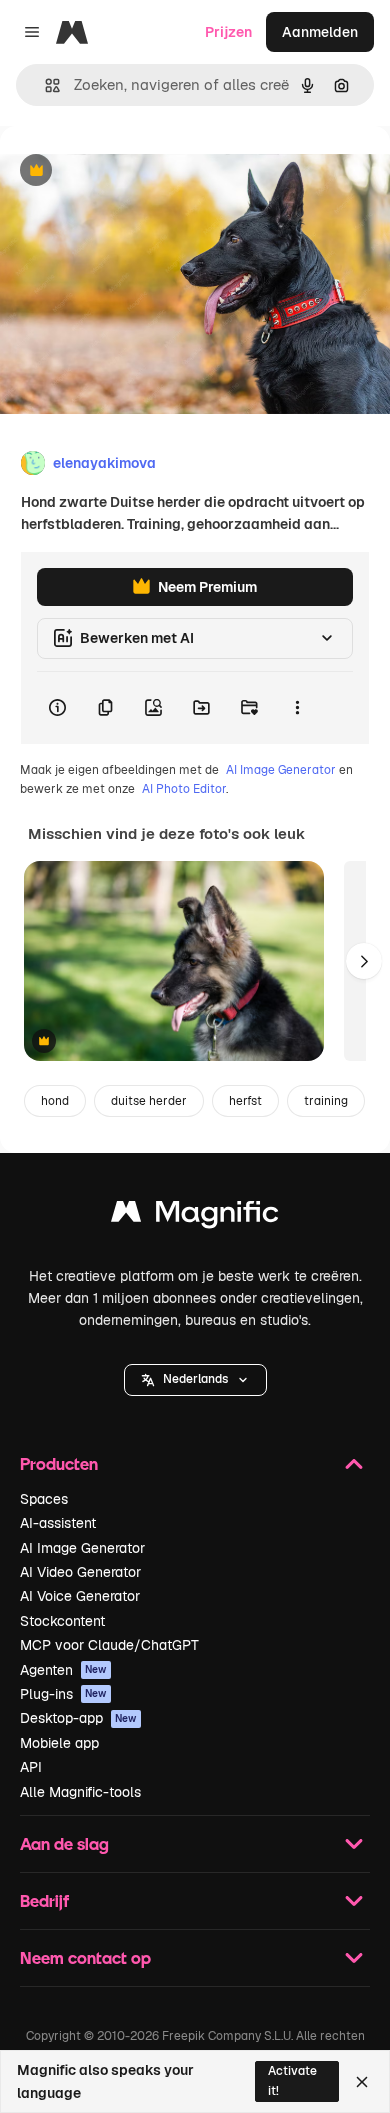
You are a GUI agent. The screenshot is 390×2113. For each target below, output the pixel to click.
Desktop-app (78, 1718)
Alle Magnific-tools (80, 1792)
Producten (59, 1463)
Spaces (44, 1499)
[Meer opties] (297, 708)
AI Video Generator (80, 1572)
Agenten (63, 1670)
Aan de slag (64, 1843)
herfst (245, 1101)
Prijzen (228, 32)
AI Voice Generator (80, 1596)
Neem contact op (85, 1957)
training (326, 1101)
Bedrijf (44, 1900)
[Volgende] (364, 961)
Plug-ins (63, 1694)
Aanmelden (320, 32)
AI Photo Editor (184, 789)
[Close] (362, 2082)
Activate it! (292, 2080)
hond (55, 1101)
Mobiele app (59, 1743)
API (31, 1767)
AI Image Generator (281, 770)
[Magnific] (195, 1216)
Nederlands (195, 1379)
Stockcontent (62, 1621)
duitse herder (149, 1101)
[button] (195, 1380)
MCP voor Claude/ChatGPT (109, 1645)
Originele (131, 171)
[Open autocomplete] (44, 85)
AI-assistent (58, 1523)
